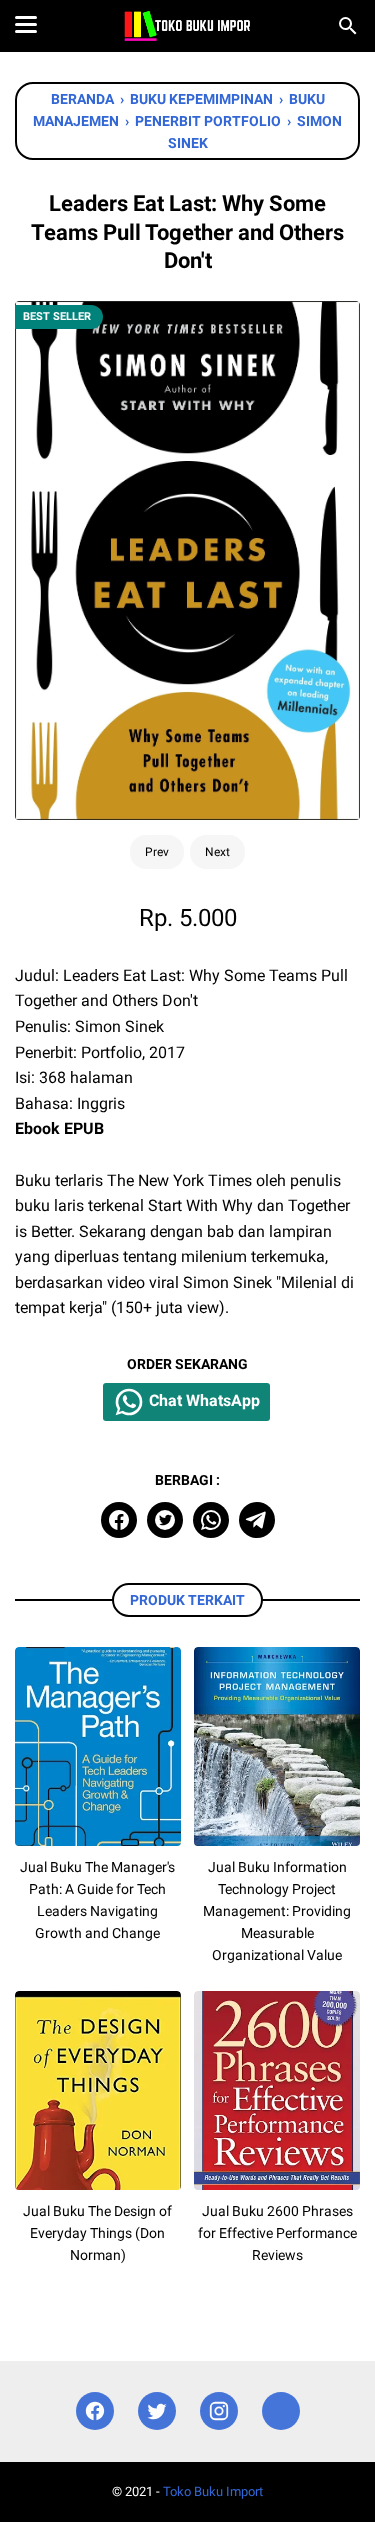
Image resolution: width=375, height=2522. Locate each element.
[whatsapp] (211, 1520)
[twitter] (165, 1520)
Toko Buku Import (213, 2491)
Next (217, 852)
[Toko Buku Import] (187, 26)
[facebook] (119, 1520)
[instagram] (219, 2411)
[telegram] (257, 1520)
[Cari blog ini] (348, 26)
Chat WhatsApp (202, 1401)
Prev (157, 852)
